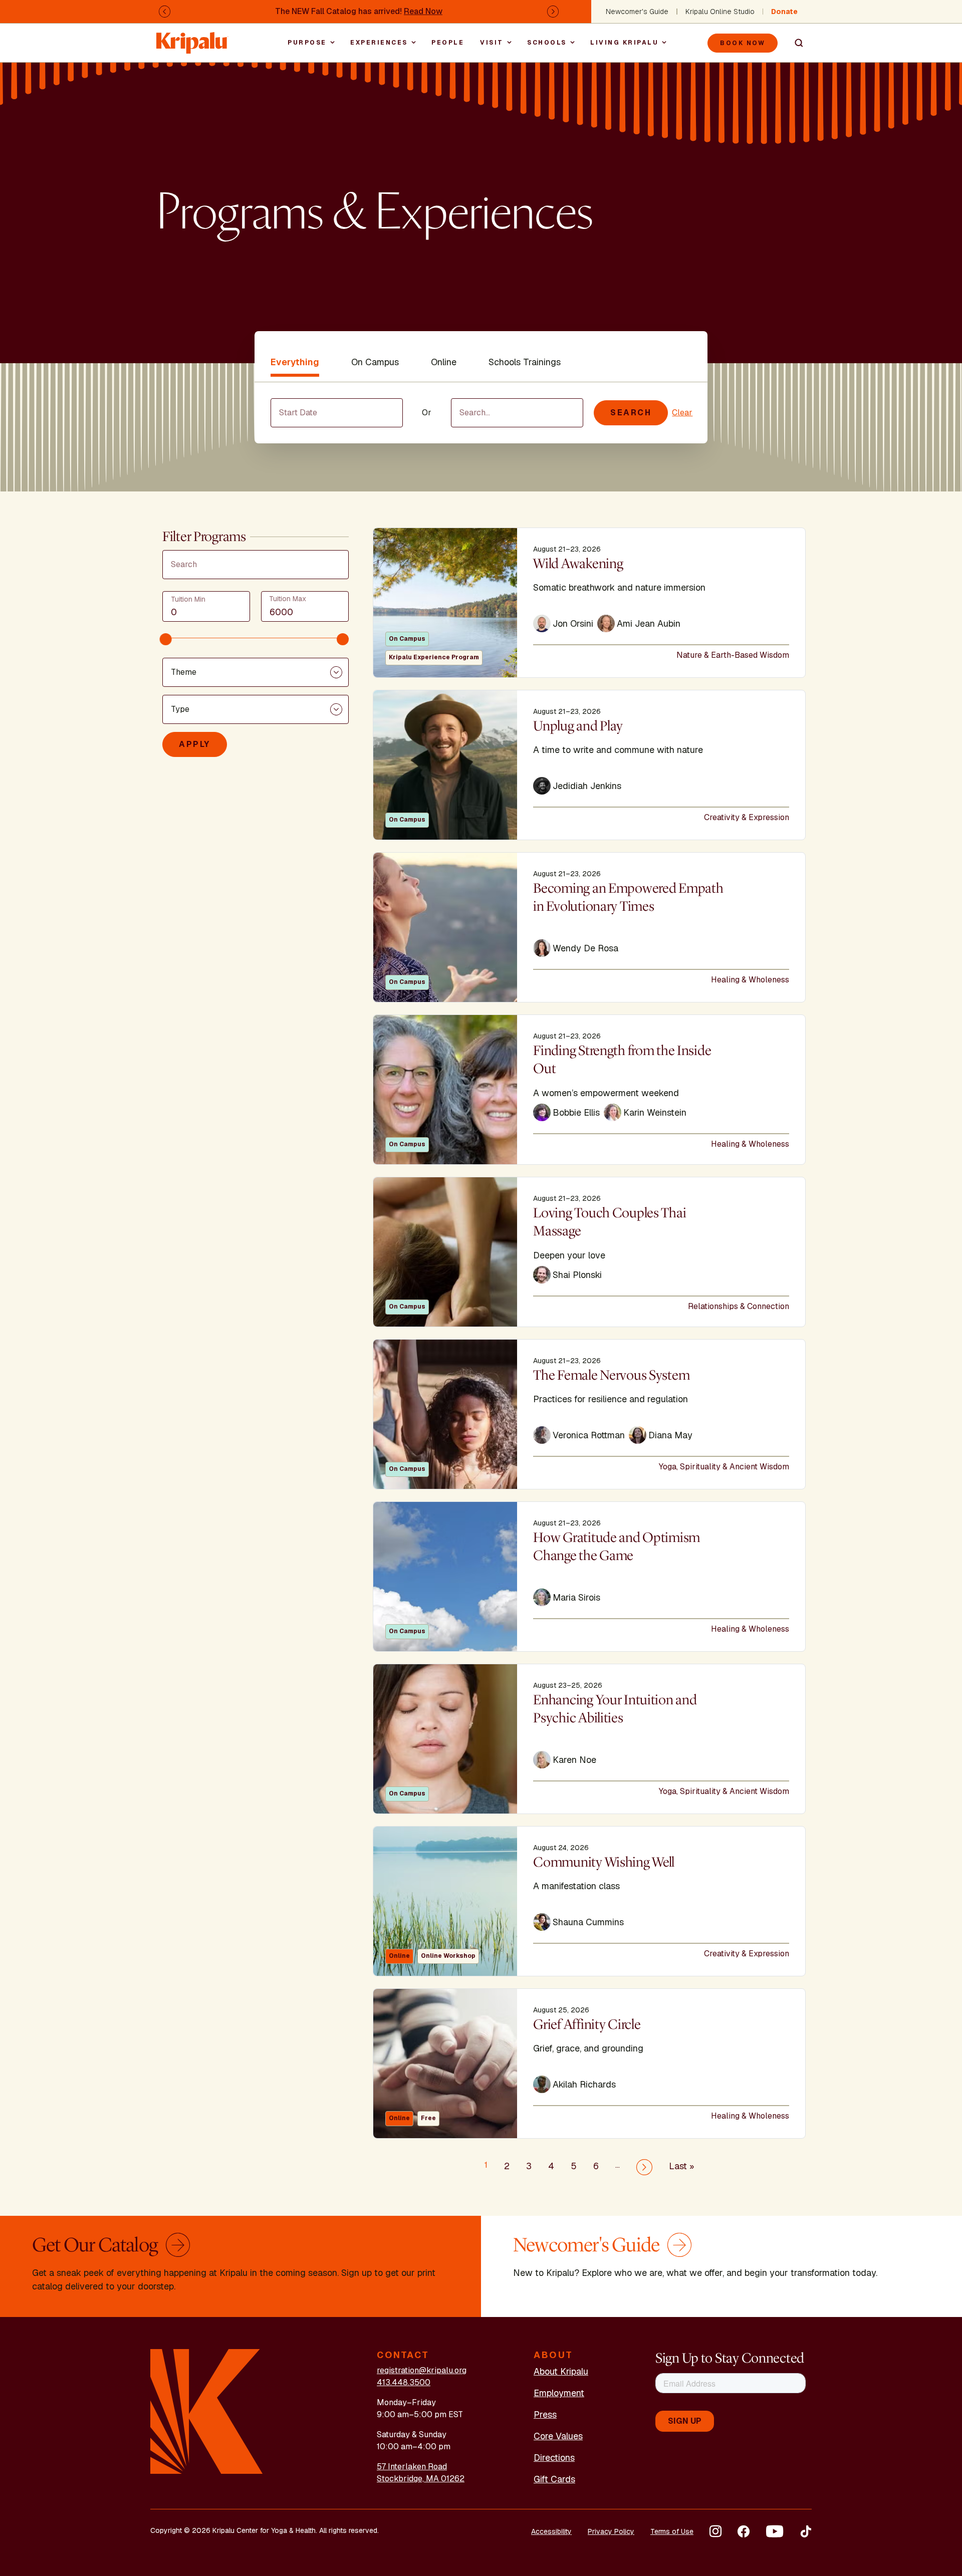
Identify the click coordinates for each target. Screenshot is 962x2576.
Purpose (307, 43)
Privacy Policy (611, 2531)
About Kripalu (561, 2371)
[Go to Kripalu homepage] (207, 2411)
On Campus (375, 362)
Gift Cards (554, 2479)
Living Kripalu (624, 43)
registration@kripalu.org (422, 2370)
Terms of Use (672, 2531)
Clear (682, 413)
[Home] (192, 38)
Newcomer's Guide (637, 12)
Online (444, 362)
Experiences (379, 43)
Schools (547, 43)
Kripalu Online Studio (720, 12)
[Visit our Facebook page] (744, 2531)
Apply (195, 744)
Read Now (423, 11)
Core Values (558, 2436)
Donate (784, 12)
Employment (559, 2393)
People (448, 43)
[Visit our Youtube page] (775, 2531)
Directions (554, 2458)
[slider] (166, 639)
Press (545, 2414)
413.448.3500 (404, 2382)
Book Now (743, 43)
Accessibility (551, 2531)
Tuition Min (188, 599)
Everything (295, 362)
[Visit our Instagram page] (715, 2531)
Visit (492, 43)
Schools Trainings (525, 362)
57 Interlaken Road (412, 2467)
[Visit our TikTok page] (806, 2531)
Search (795, 43)
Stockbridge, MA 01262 (421, 2479)
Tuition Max (288, 598)
